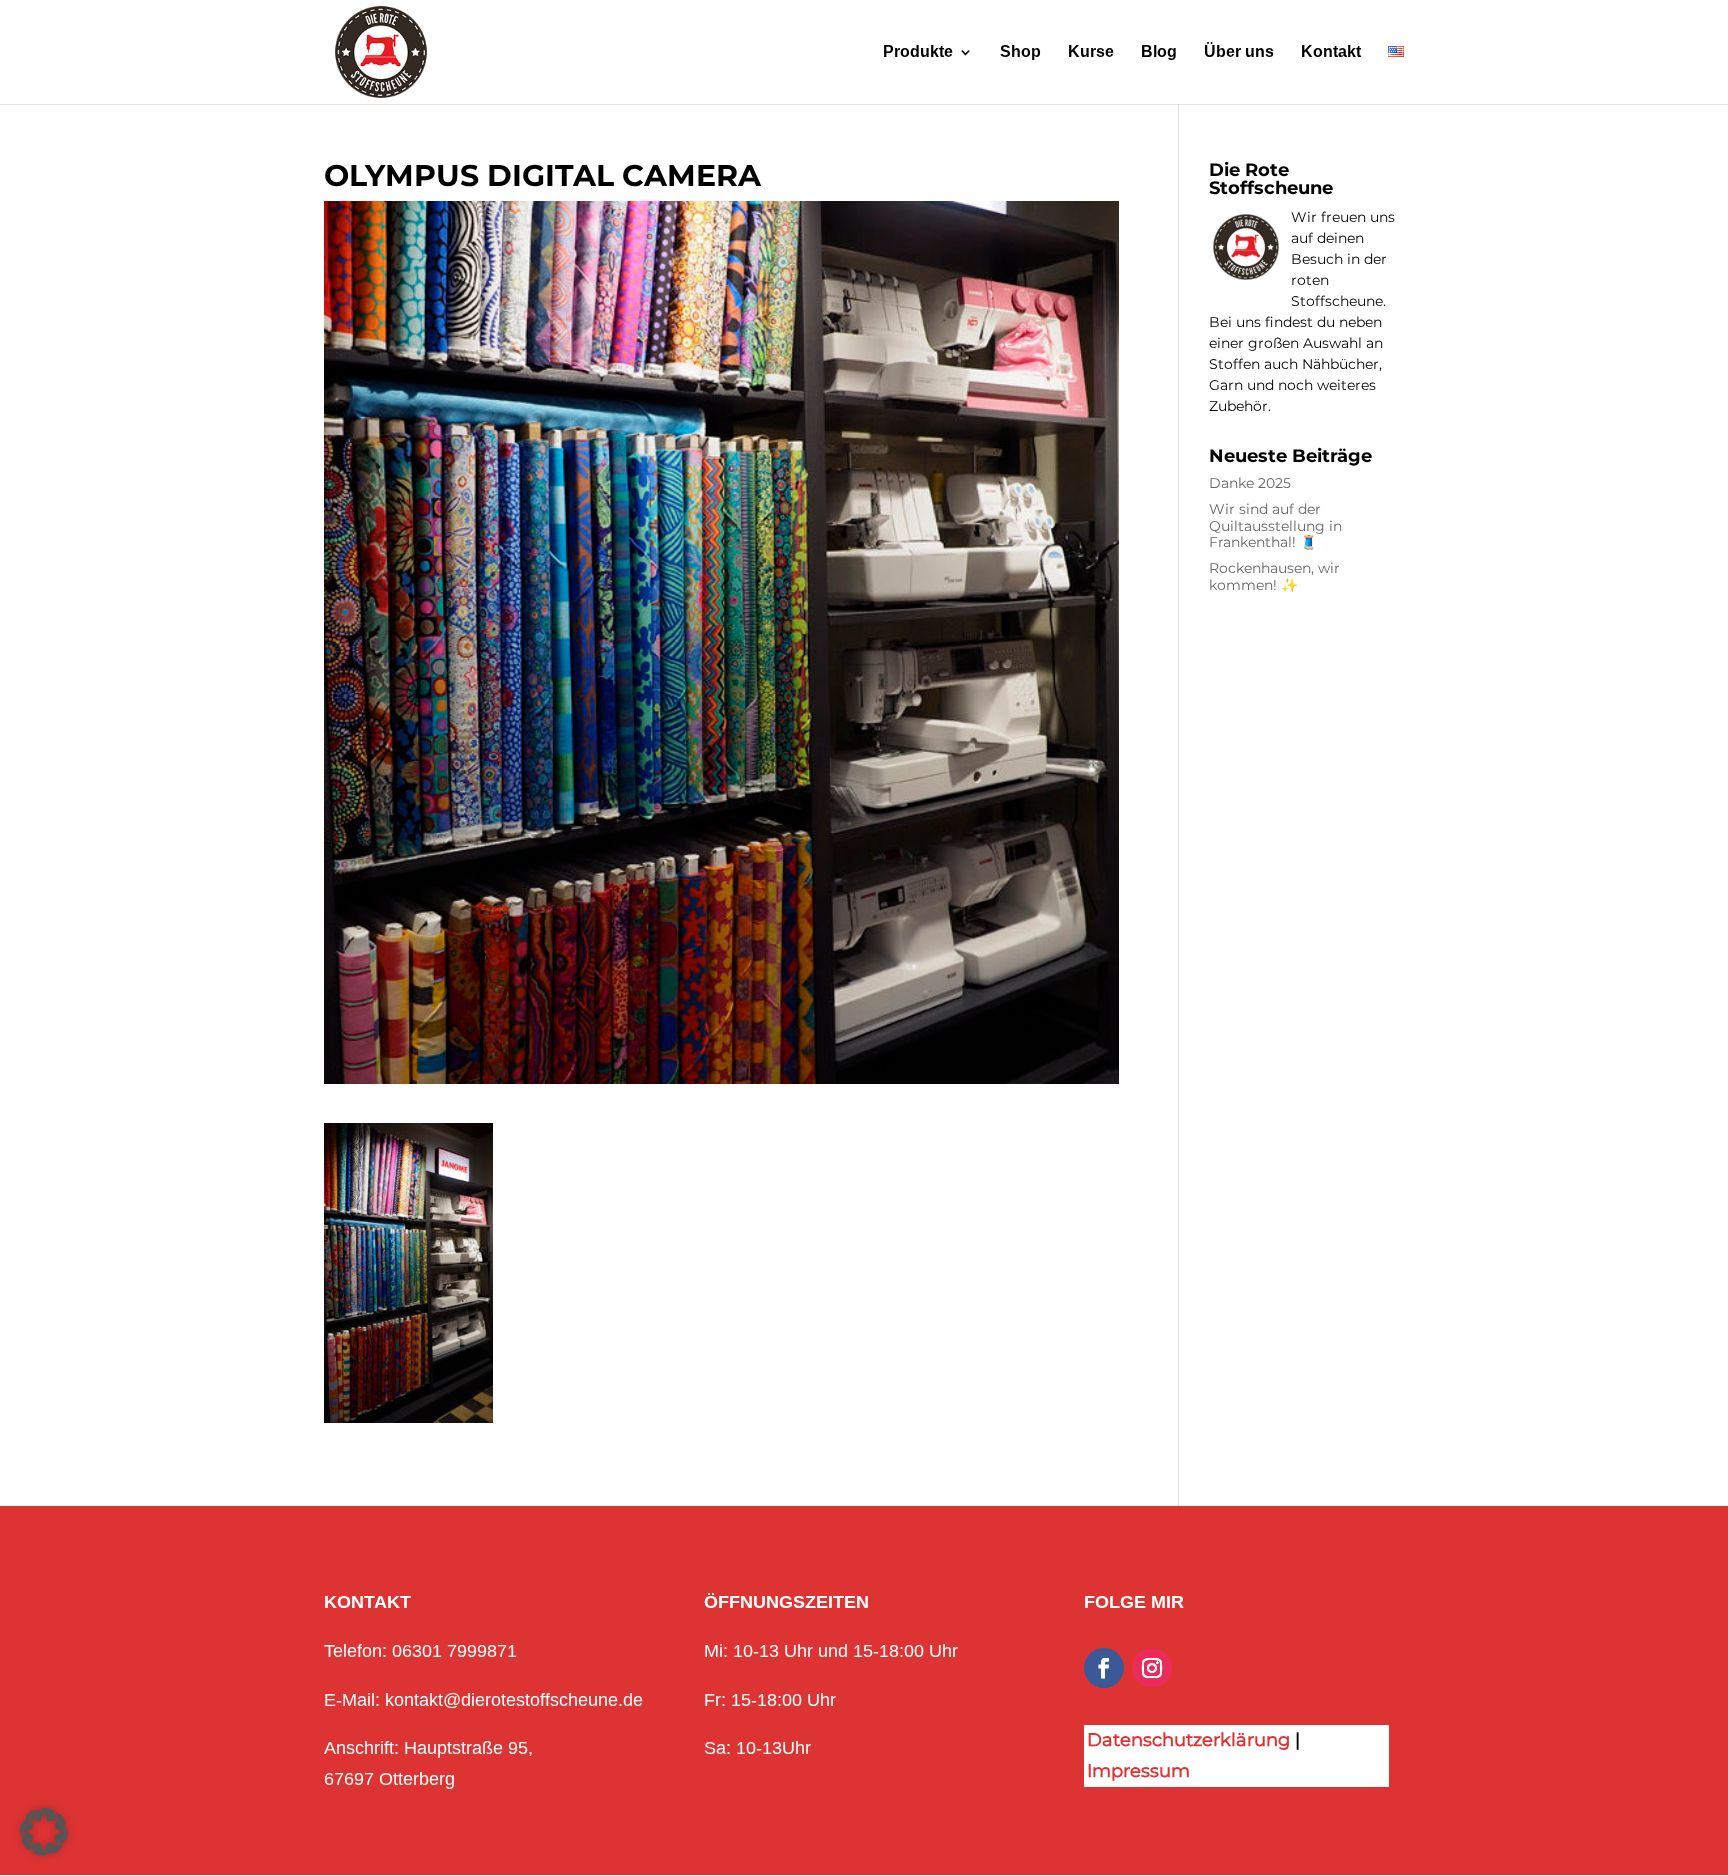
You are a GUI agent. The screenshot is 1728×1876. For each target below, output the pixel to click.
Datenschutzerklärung (1188, 1740)
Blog (1159, 52)
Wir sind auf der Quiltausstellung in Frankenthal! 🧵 (1275, 526)
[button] (44, 1832)
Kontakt (1331, 52)
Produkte (918, 52)
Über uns (1239, 52)
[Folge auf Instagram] (1152, 1668)
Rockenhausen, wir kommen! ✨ (1274, 577)
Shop (1020, 52)
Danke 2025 (1250, 483)
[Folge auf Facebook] (1104, 1668)
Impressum (1138, 1771)
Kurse (1091, 52)
